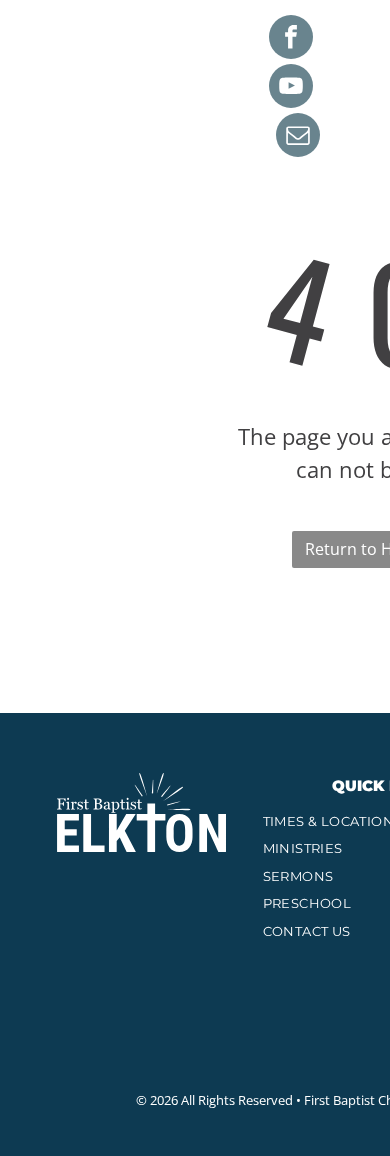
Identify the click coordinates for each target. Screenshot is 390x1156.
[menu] (360, 30)
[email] (298, 137)
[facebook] (291, 39)
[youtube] (291, 88)
